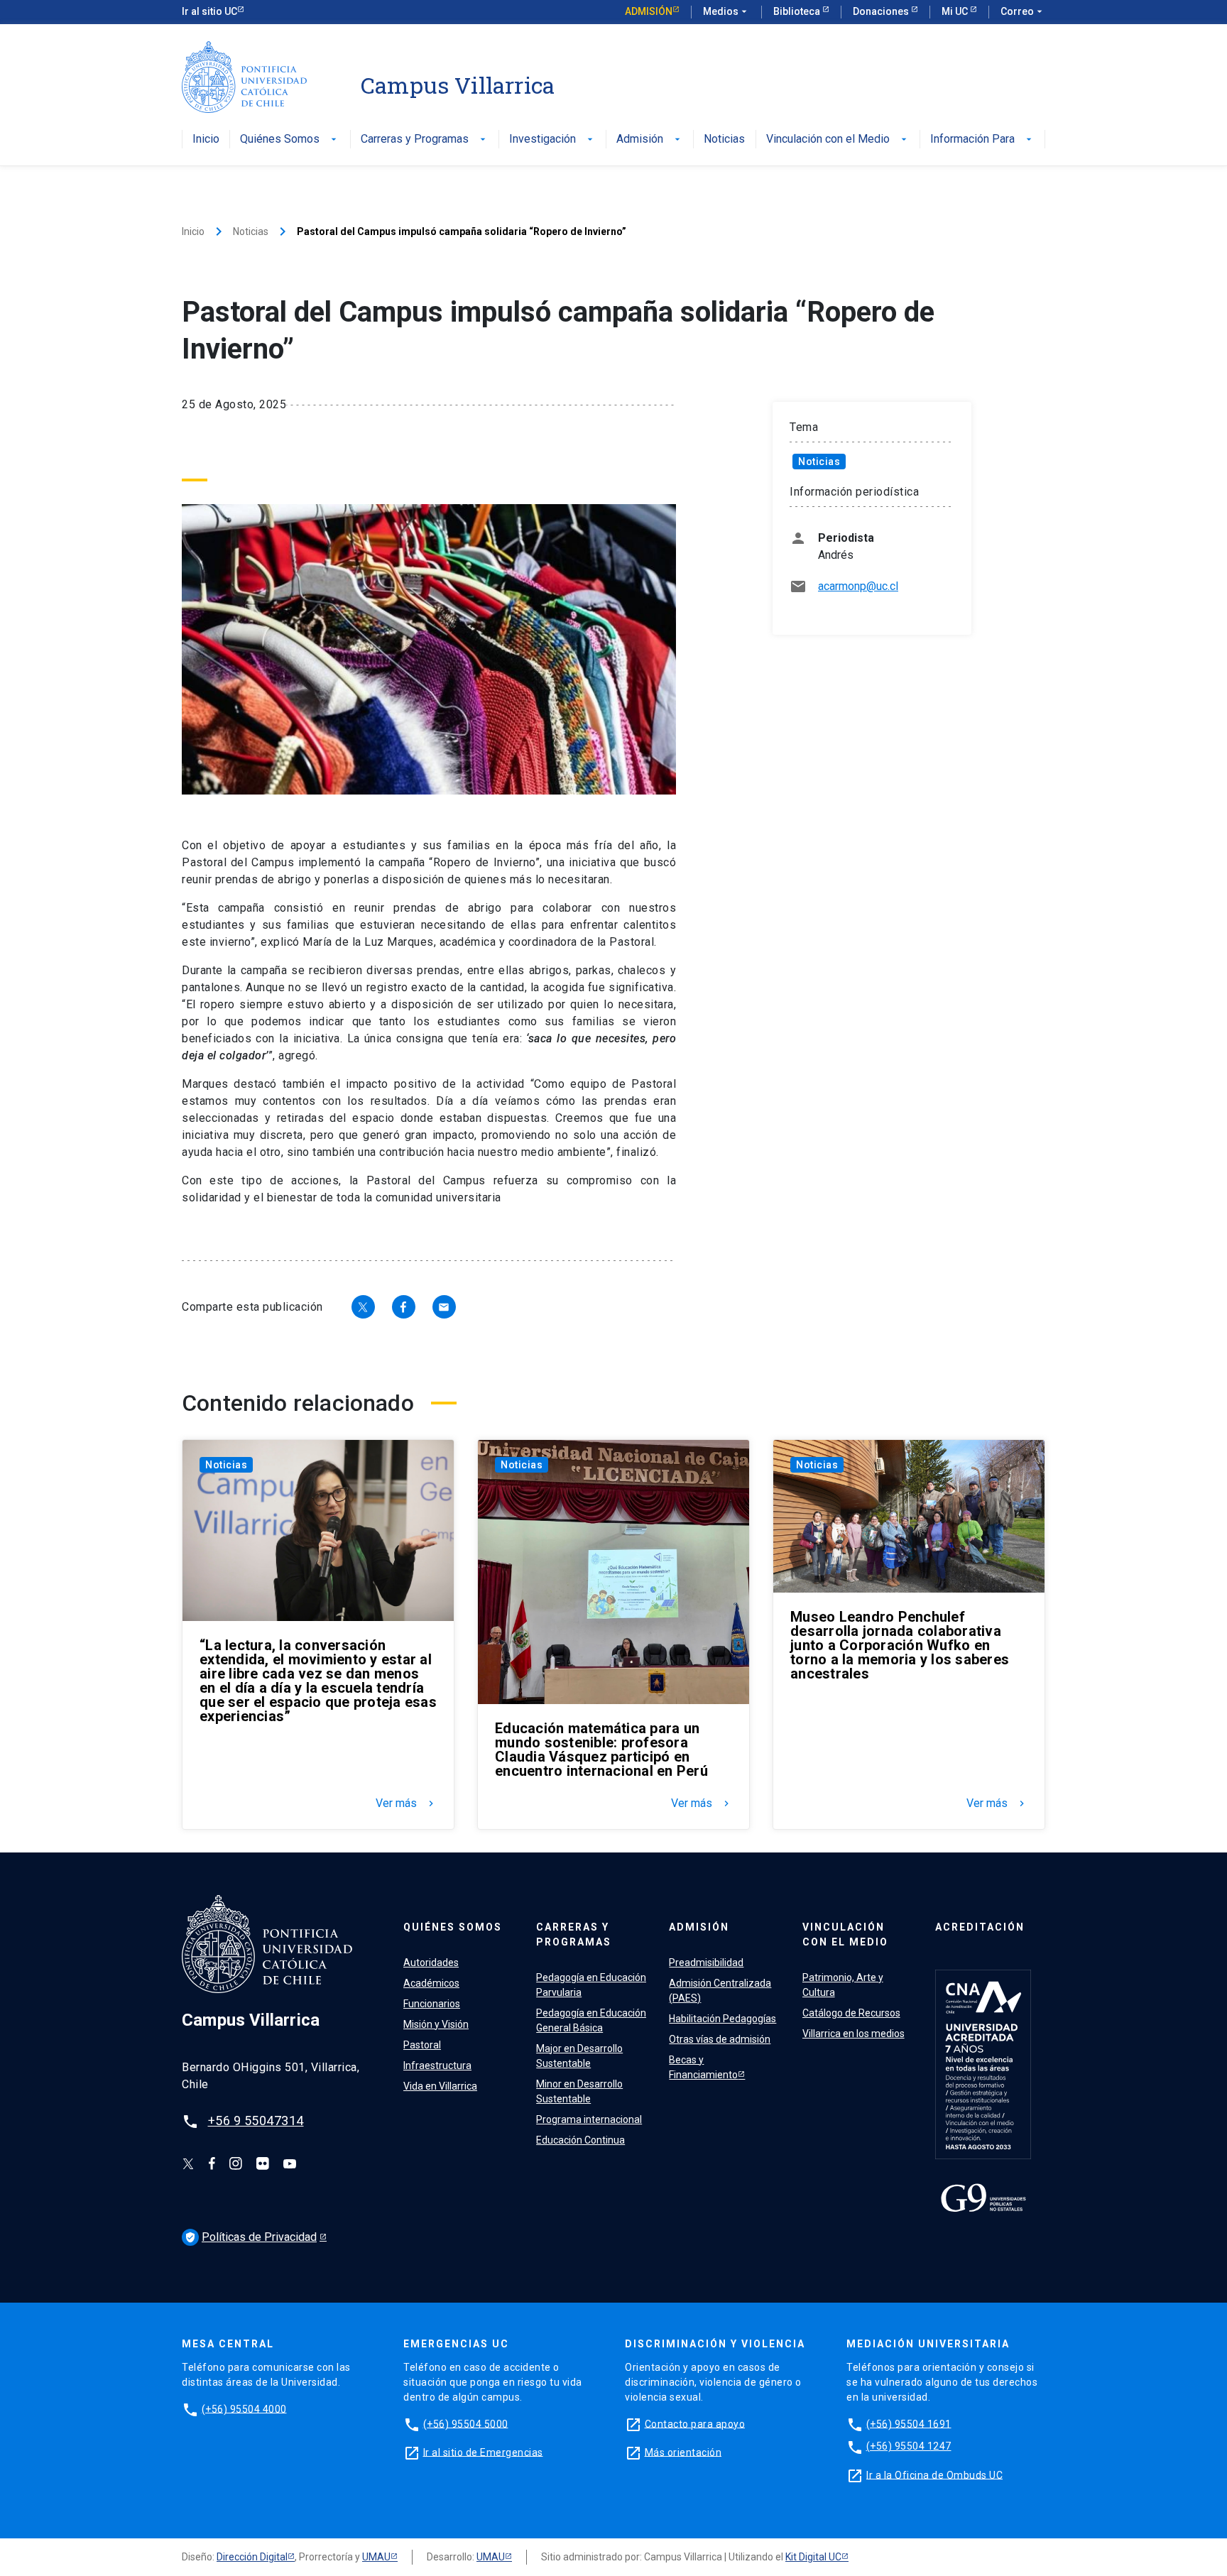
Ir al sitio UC (209, 11)
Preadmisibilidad (706, 1963)
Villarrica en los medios (854, 2034)
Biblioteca (798, 11)
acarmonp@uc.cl (858, 586)
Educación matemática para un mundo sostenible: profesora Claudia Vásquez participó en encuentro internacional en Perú (601, 1750)
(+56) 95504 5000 (466, 2423)
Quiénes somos (453, 1927)
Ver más (406, 1803)
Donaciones (882, 11)
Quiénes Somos (290, 140)
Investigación (552, 140)
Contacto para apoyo (695, 2423)
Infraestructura (437, 2065)
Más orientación (683, 2452)
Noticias (724, 140)
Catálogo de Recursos (851, 2013)
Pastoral (422, 2045)
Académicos (431, 1983)
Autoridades (431, 1963)
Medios (726, 11)
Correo (1023, 11)
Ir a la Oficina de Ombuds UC (934, 2474)
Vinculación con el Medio (838, 140)
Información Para (982, 140)
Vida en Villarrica (440, 2086)
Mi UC (956, 11)
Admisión (649, 11)
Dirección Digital (252, 2557)
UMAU (376, 2557)
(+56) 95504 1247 (909, 2446)
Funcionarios (432, 2004)
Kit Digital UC (813, 2557)
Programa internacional (589, 2119)
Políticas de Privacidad (259, 2237)
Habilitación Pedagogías (722, 2019)
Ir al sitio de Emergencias (483, 2452)
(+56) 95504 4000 (244, 2408)
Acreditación (980, 1927)
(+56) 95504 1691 (909, 2423)
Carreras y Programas (425, 140)
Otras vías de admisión (720, 2039)
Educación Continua (580, 2140)
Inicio (206, 140)
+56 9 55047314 (256, 2121)
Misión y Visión (436, 2024)
